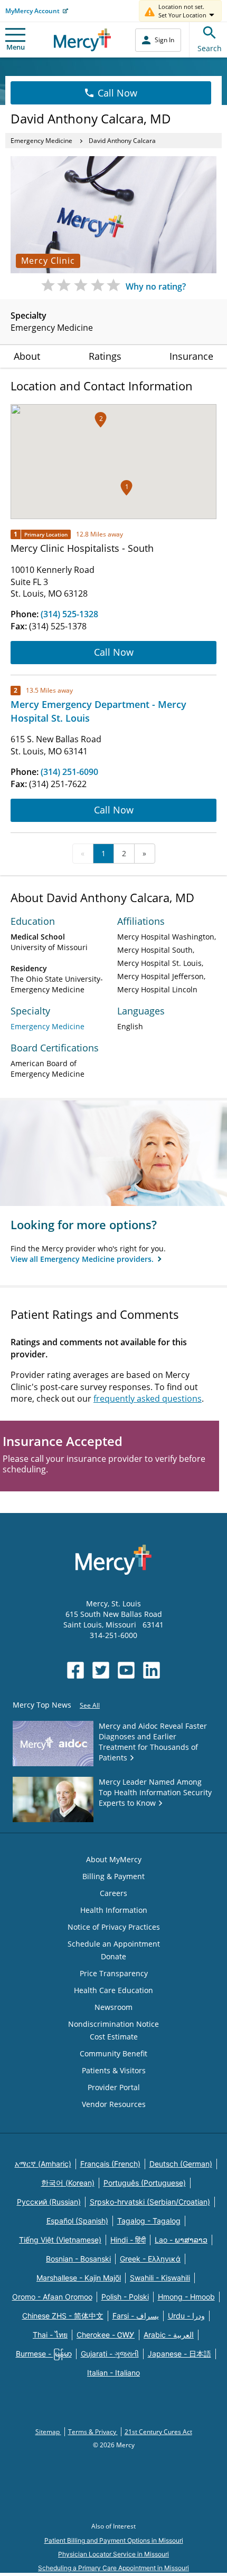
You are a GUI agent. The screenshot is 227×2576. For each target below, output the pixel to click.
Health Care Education (113, 1990)
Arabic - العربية (169, 2335)
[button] (101, 420)
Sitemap (48, 2432)
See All (90, 1705)
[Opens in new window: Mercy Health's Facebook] (75, 1670)
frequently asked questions (148, 1399)
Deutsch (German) (181, 2164)
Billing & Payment (113, 1876)
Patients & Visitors (114, 2070)
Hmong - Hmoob (186, 2297)
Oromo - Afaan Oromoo (52, 2297)
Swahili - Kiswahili (160, 2278)
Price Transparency (114, 1973)
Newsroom (113, 2007)
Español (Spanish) (77, 2221)
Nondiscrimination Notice (113, 2024)
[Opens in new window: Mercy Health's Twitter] (101, 1670)
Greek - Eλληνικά (150, 2259)
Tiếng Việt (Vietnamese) (60, 2240)
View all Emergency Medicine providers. (83, 1259)
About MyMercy (114, 1859)
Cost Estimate (114, 2037)
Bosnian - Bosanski (78, 2259)
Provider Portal (114, 2087)
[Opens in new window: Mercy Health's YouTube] (126, 1670)
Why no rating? (156, 286)
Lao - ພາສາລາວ (181, 2240)
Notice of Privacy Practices (114, 1927)
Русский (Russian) (49, 2202)
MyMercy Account (32, 11)
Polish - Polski (125, 2297)
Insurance (191, 356)
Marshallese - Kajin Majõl (79, 2278)
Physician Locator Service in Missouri (113, 2554)
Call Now (117, 93)
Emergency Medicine (41, 141)
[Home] (83, 40)
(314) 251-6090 (69, 772)
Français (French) (110, 2164)
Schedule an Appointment (114, 1944)
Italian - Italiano (113, 2373)
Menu (16, 47)
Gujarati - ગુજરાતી (110, 2354)
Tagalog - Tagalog (149, 2221)
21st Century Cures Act (158, 2432)
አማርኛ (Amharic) (43, 2164)
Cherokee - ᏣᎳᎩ (106, 2335)
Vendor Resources (114, 2104)
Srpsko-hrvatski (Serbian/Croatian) (150, 2202)
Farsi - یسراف (136, 2316)
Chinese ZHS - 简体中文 (63, 2316)
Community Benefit (113, 2053)
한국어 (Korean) (68, 2183)
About (27, 356)
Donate (113, 1956)
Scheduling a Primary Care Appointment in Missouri (113, 2568)
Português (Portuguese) (145, 2183)
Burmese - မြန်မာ (44, 2354)
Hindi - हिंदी (128, 2240)
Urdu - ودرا (186, 2316)
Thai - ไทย (50, 2335)
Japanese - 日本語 (179, 2354)
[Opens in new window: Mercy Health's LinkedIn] (152, 1670)
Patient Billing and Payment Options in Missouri (114, 2540)
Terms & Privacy (93, 2432)
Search (210, 48)
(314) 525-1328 (69, 614)
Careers (113, 1893)
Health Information (114, 1910)
